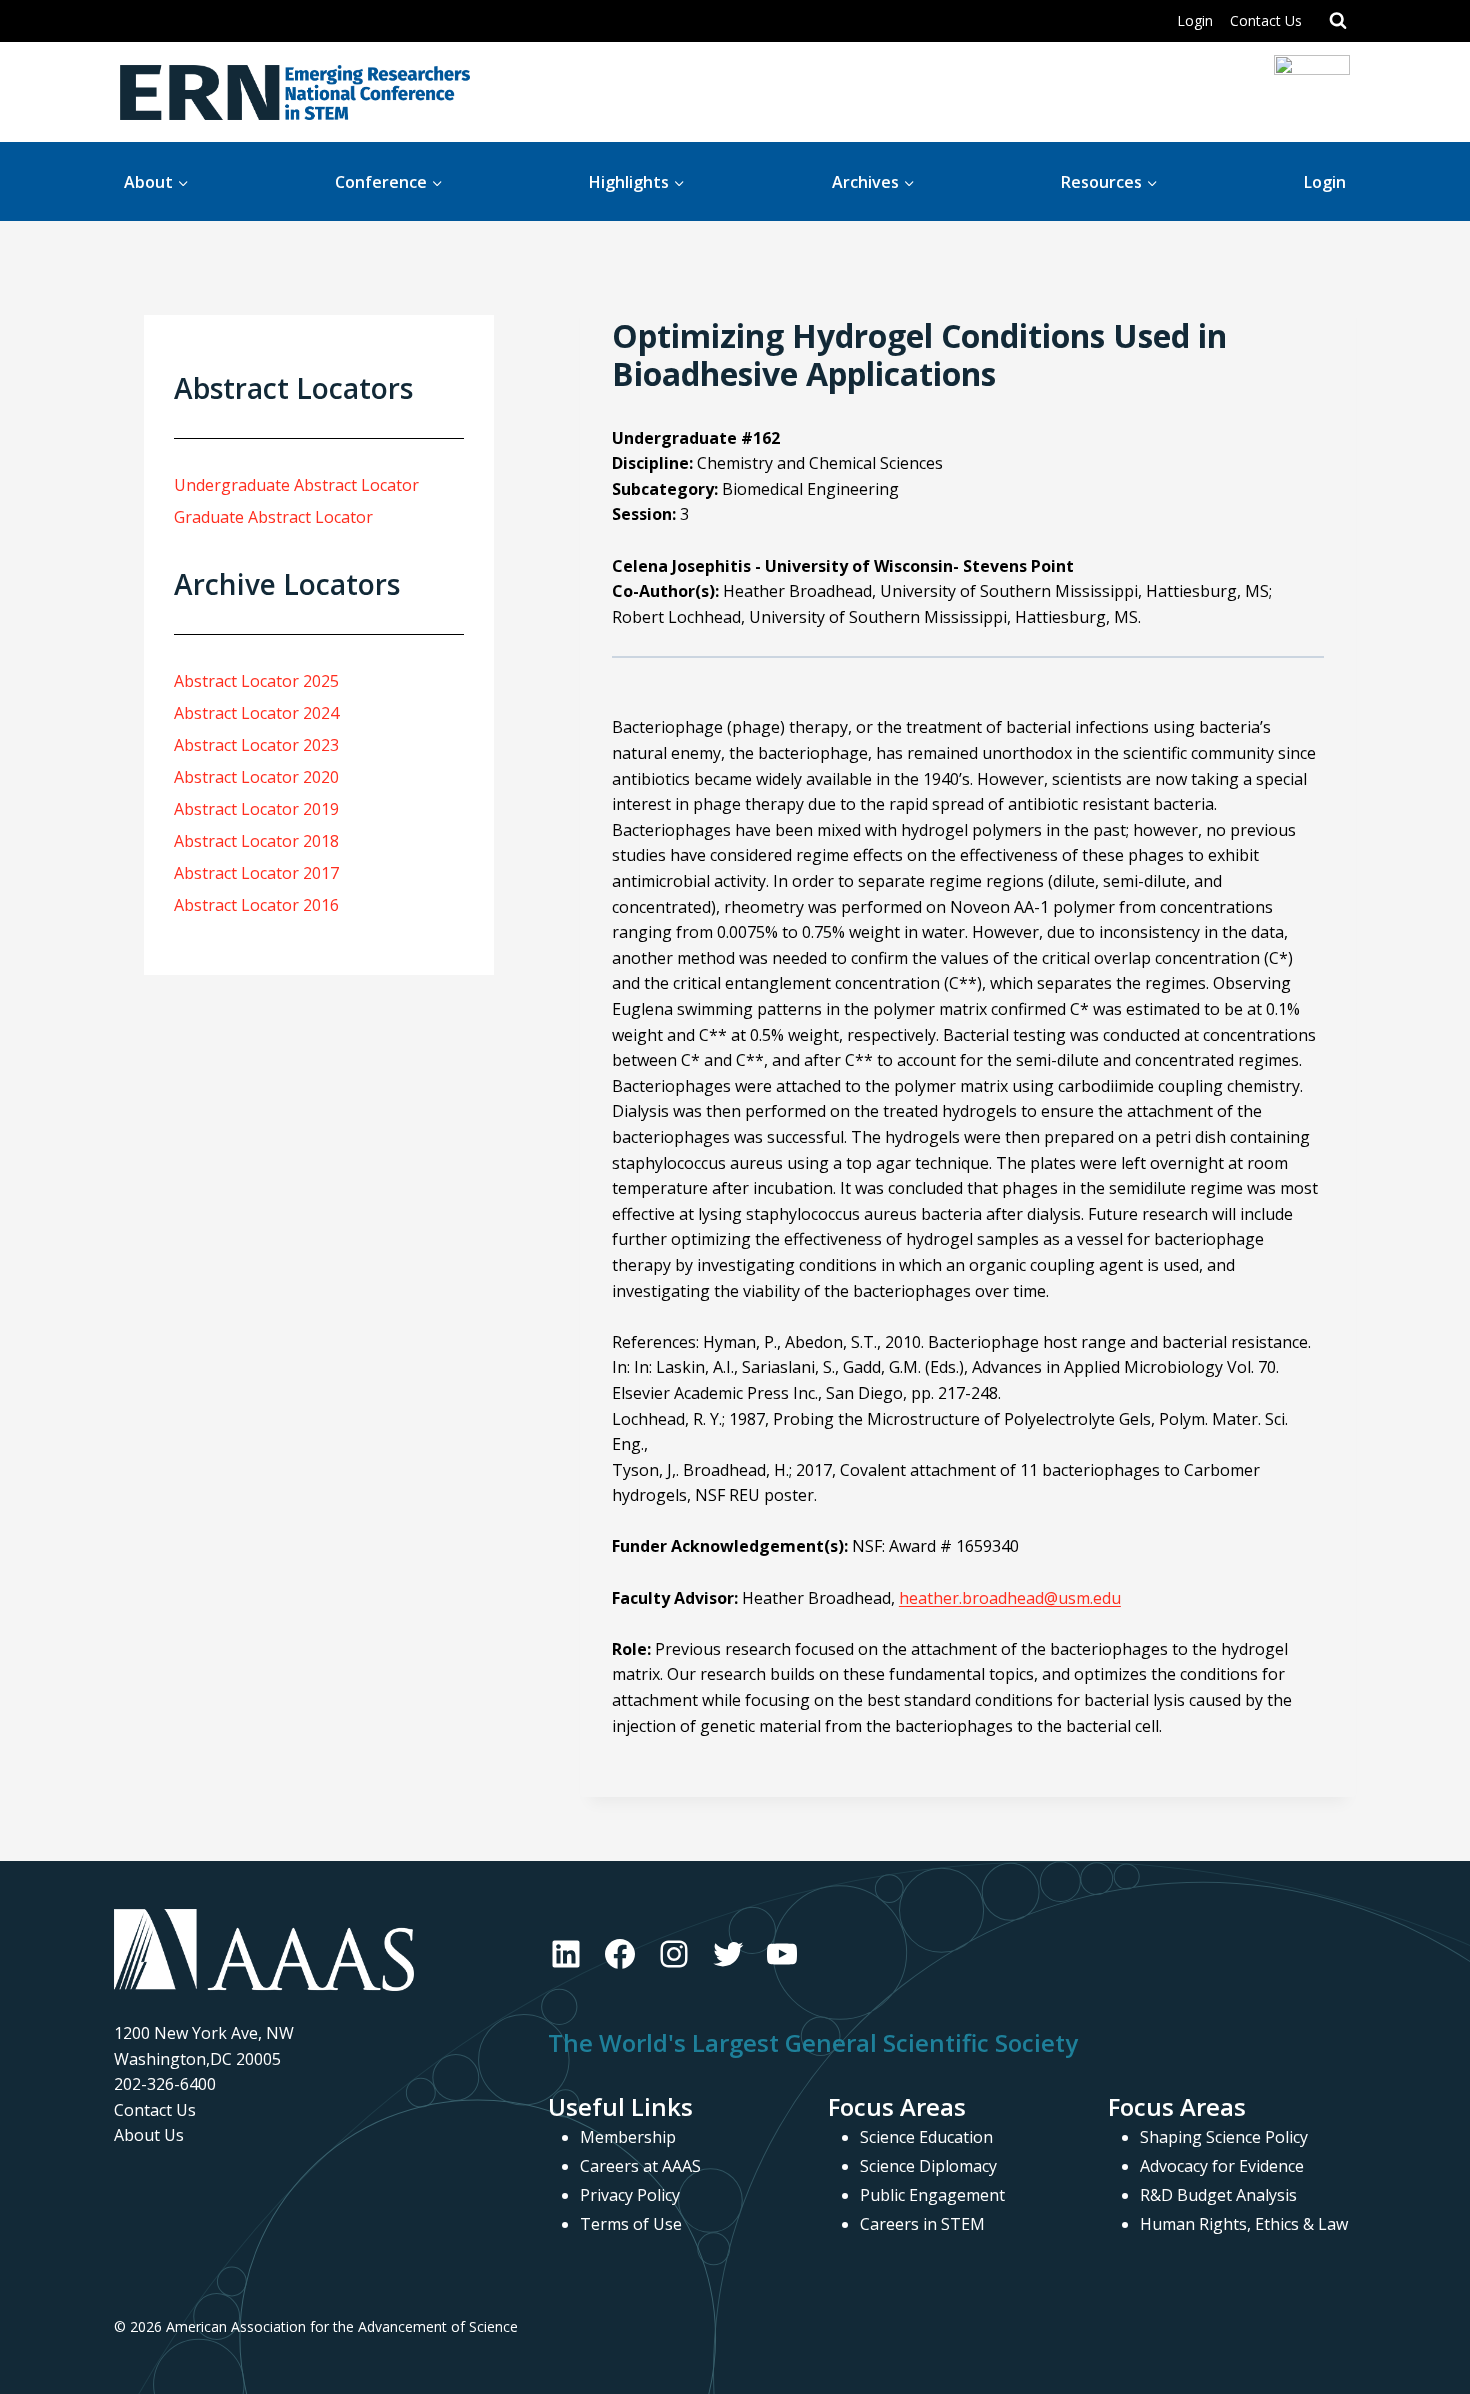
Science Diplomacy (928, 2166)
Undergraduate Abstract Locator (296, 485)
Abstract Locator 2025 (256, 681)
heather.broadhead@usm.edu (1010, 1598)
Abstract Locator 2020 (256, 777)
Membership (628, 2137)
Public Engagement (932, 2195)
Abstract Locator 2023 (256, 745)
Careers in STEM (922, 2224)
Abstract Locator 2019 (256, 809)
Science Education (926, 2137)
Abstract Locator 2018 (256, 841)
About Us (149, 2135)
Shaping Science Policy (1224, 2137)
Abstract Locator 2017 (256, 873)
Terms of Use (631, 2224)
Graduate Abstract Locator (273, 517)
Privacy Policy (630, 2195)
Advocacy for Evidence (1222, 2166)
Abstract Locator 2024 (256, 713)
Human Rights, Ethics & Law (1244, 2224)
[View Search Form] (1338, 21)
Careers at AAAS (640, 2166)
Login (1195, 20)
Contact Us (1266, 20)
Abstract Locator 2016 (256, 905)
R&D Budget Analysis (1218, 2195)
